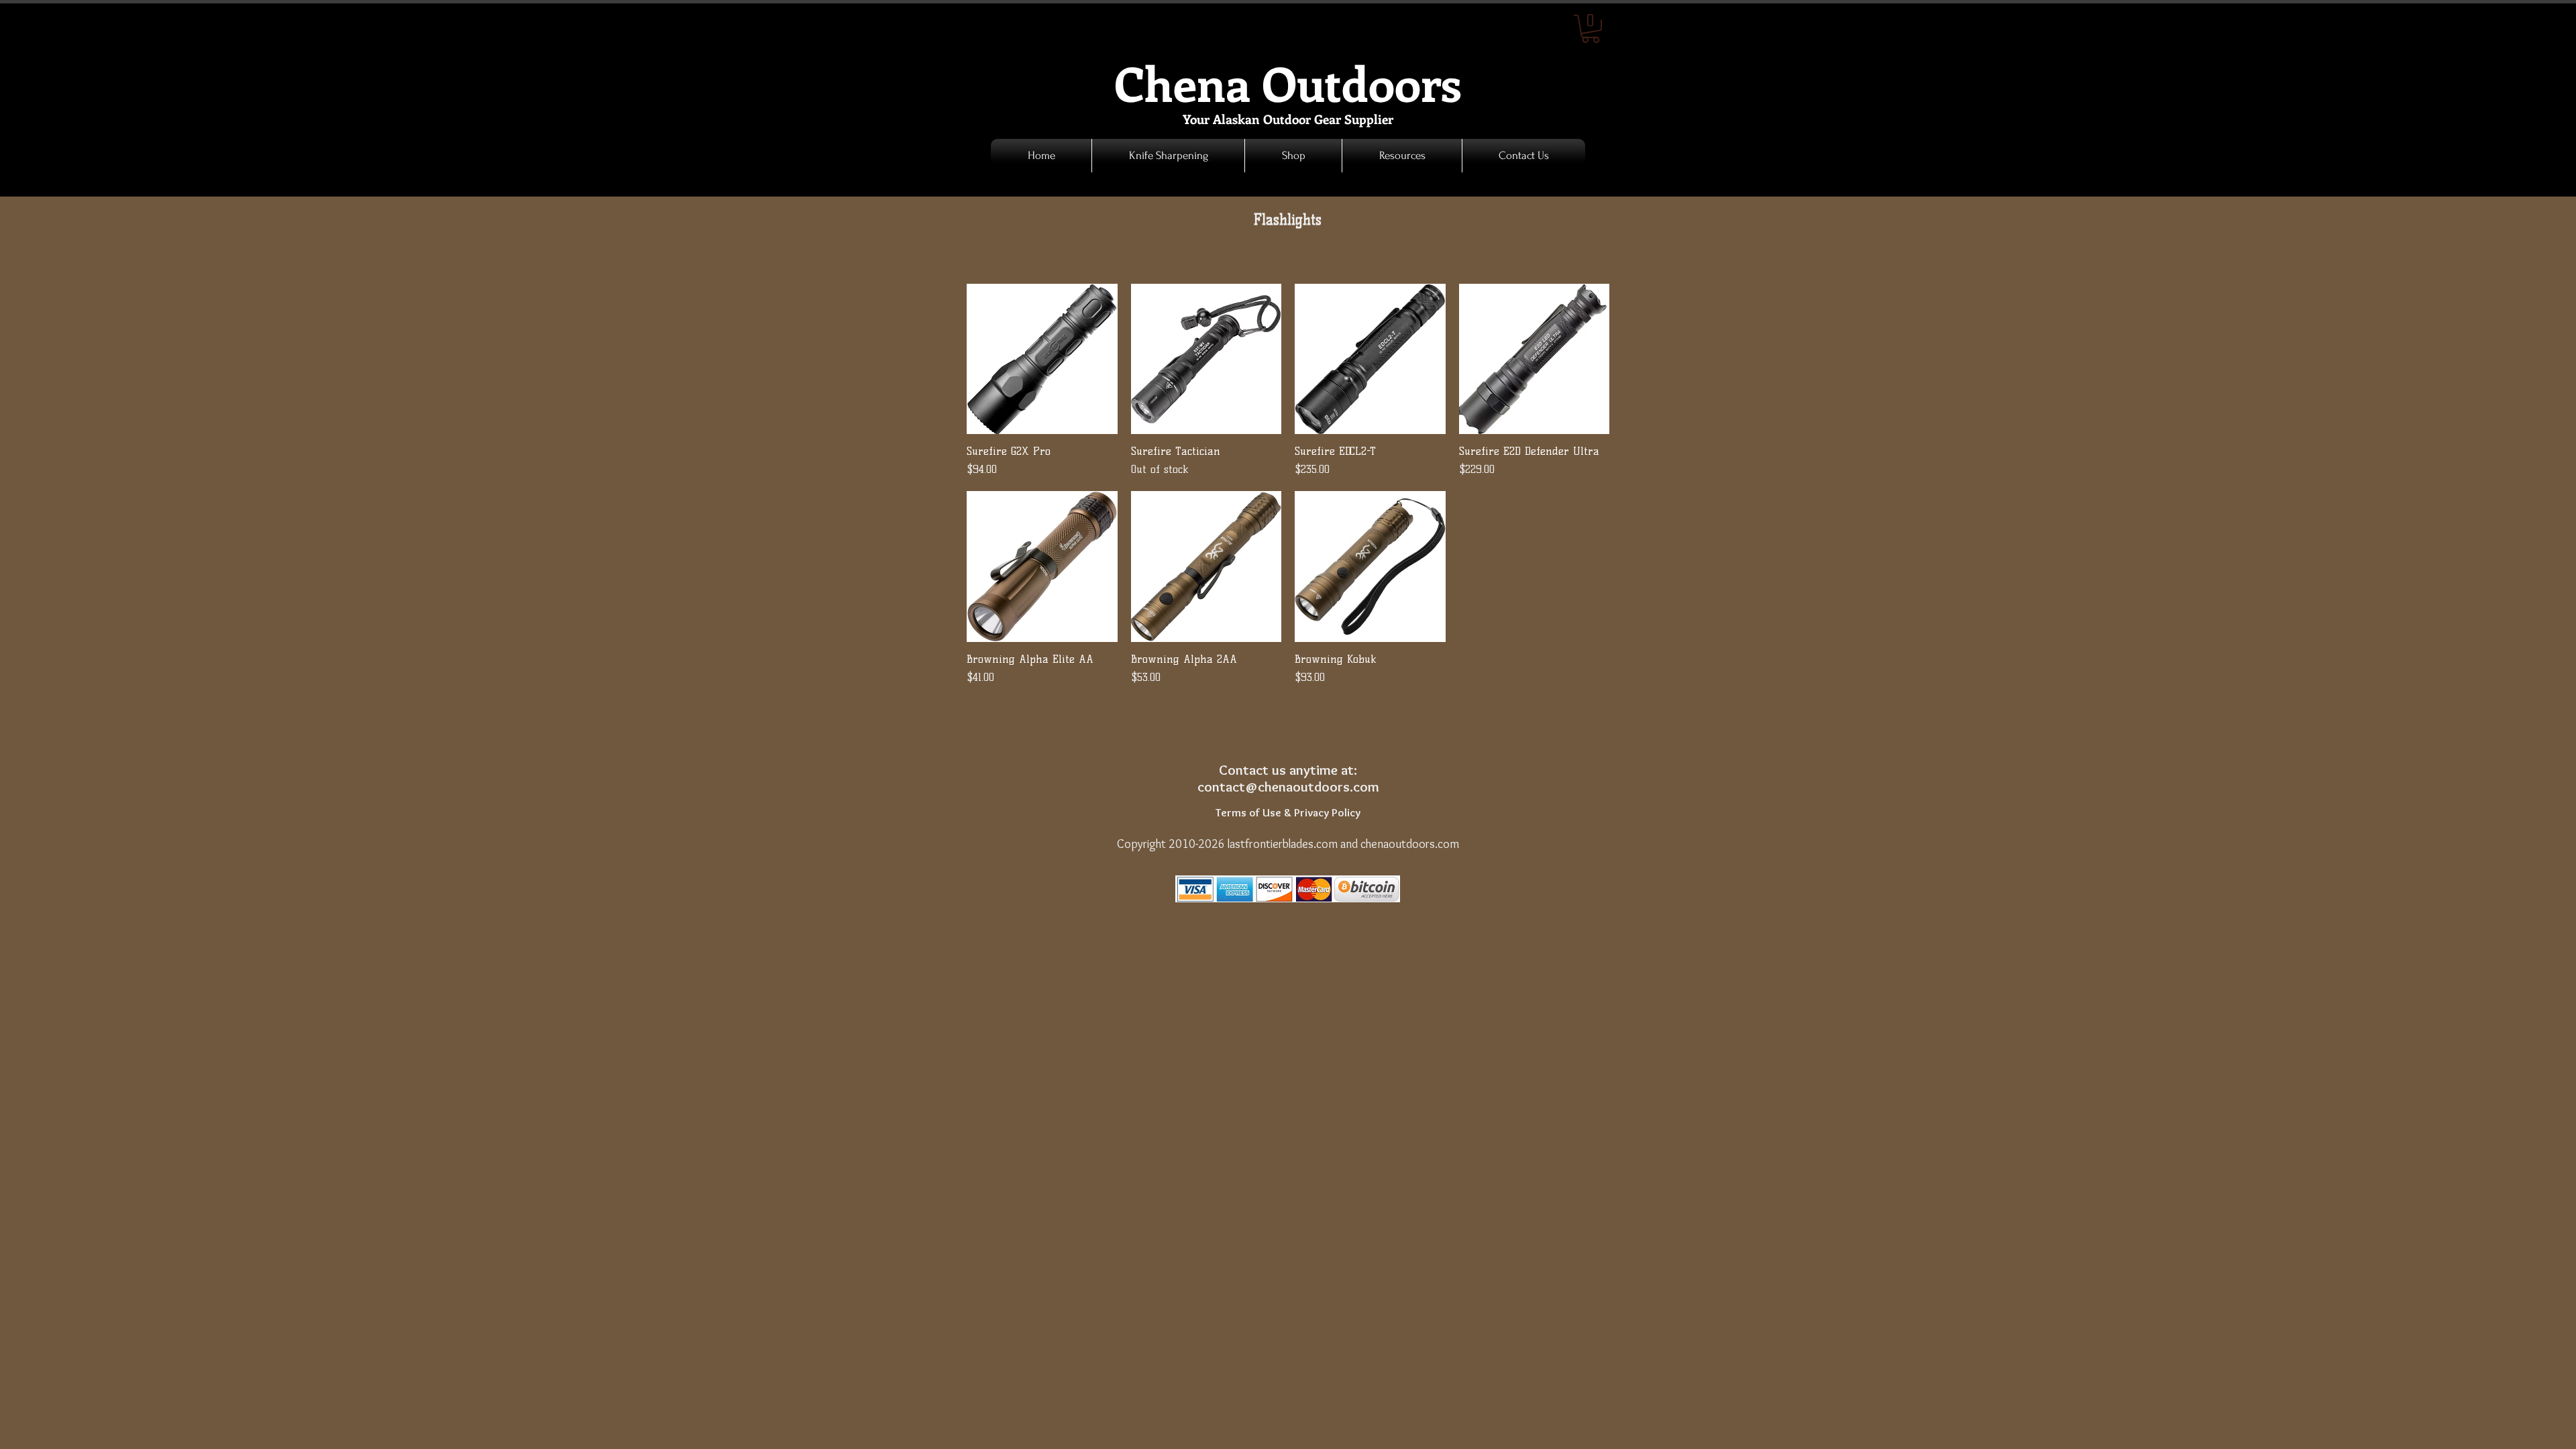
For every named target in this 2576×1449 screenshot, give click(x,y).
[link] (1591, 29)
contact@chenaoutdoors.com (1288, 787)
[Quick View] (1042, 359)
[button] (1293, 156)
